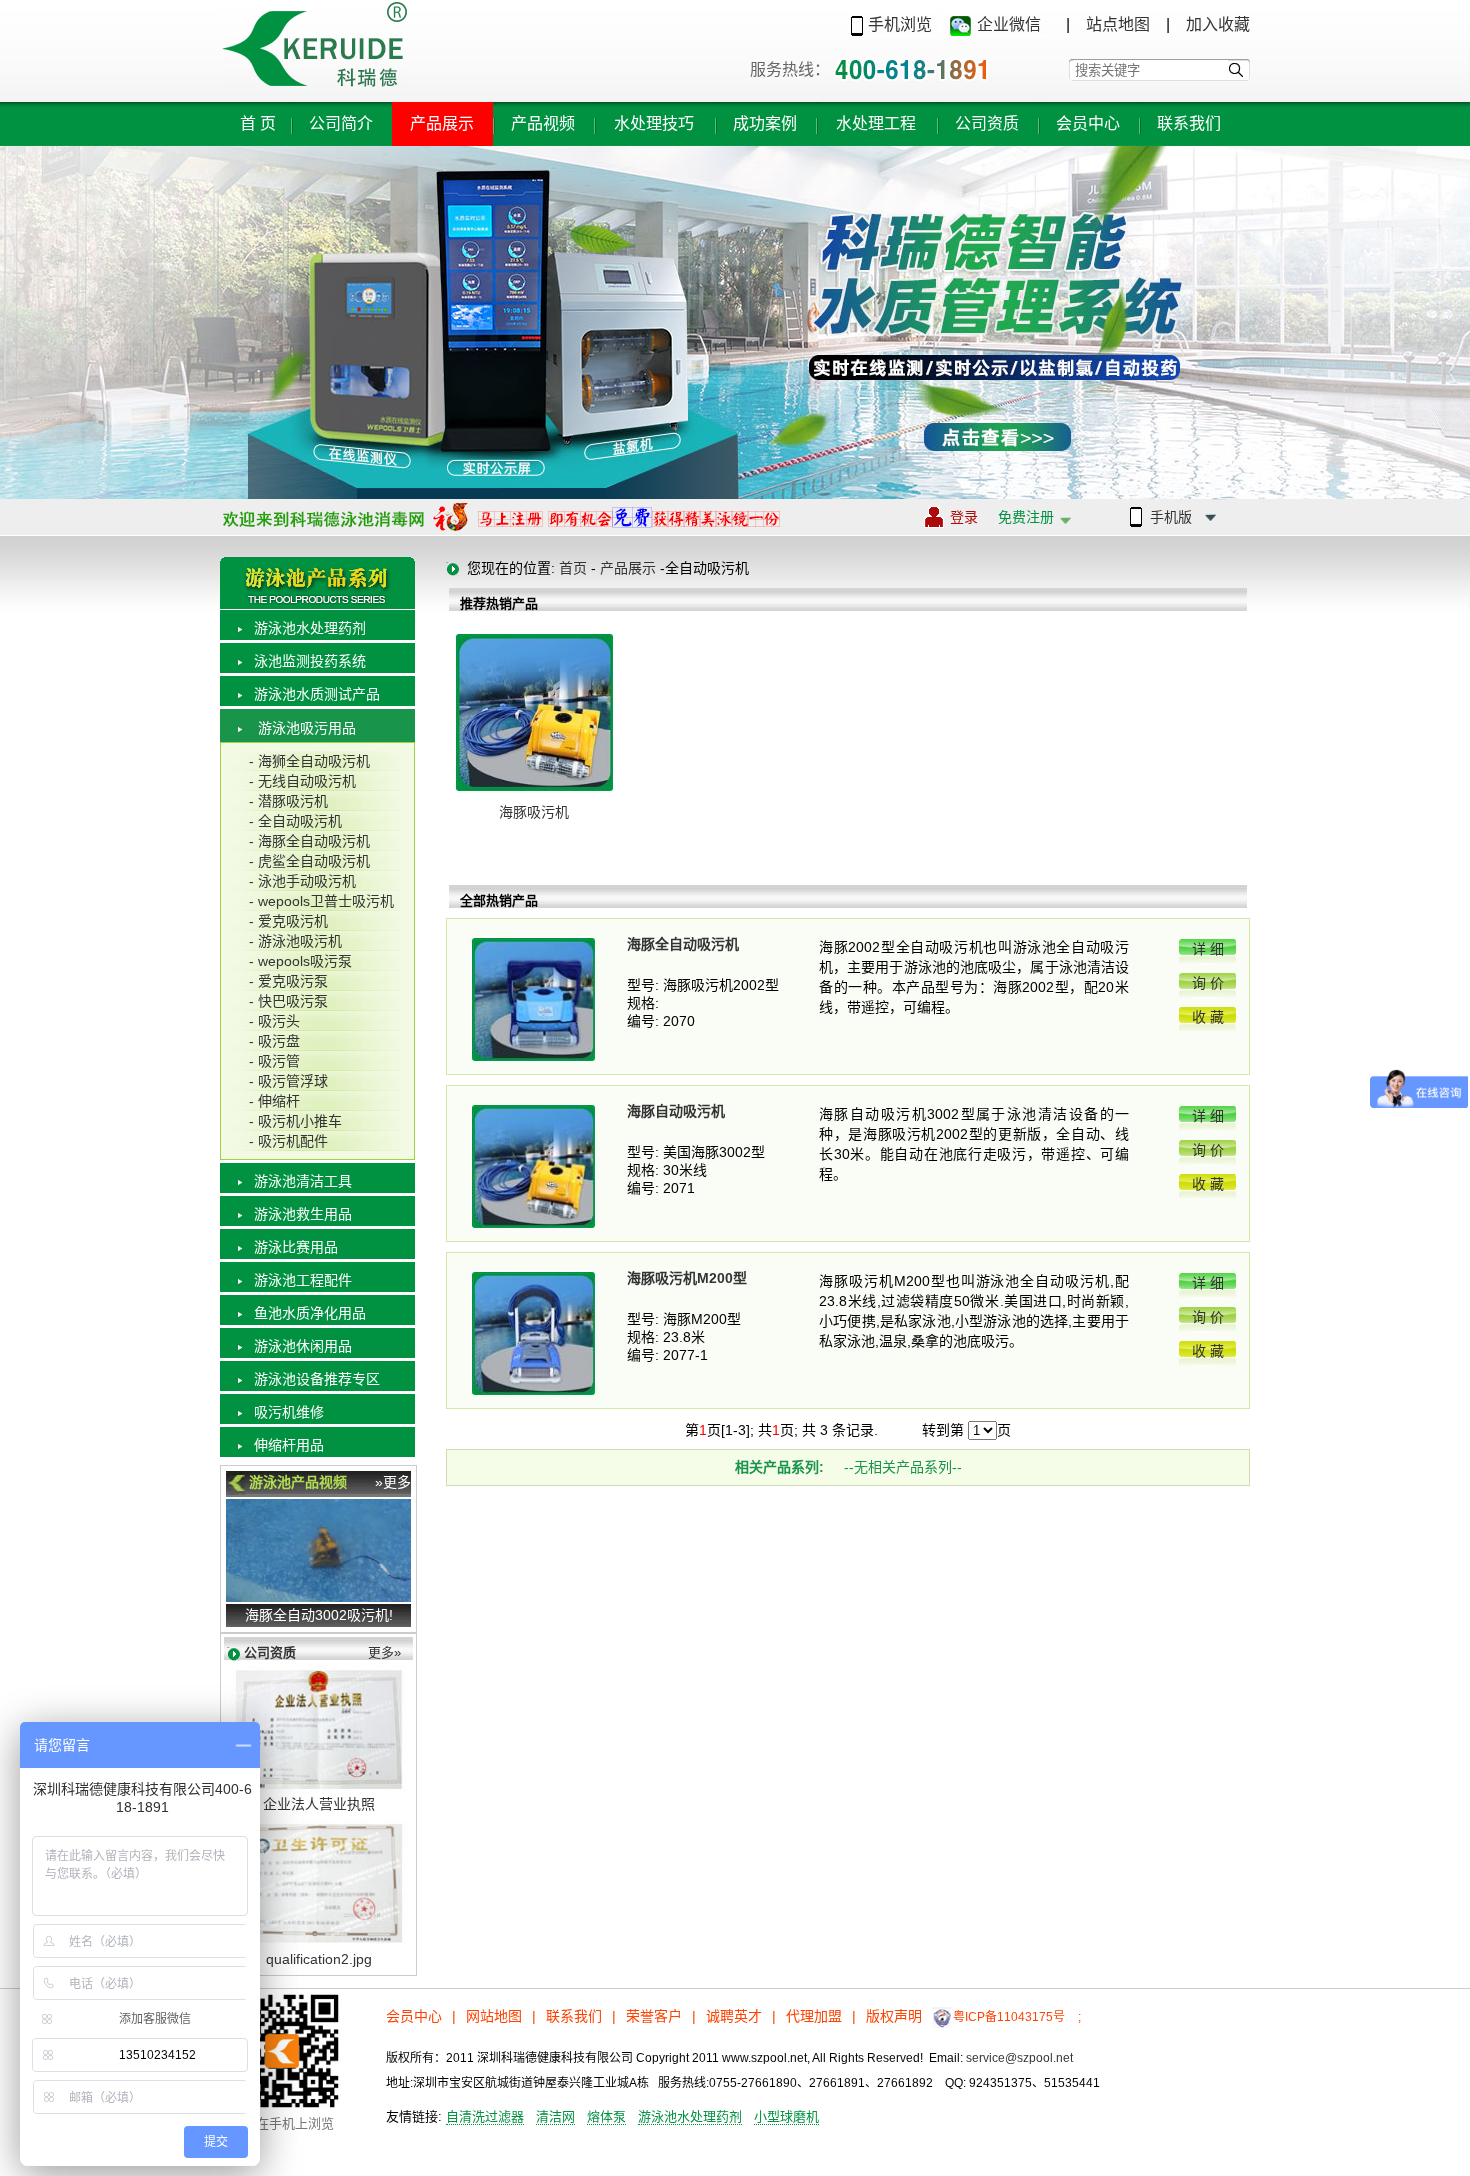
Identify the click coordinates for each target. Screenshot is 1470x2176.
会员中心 (1088, 123)
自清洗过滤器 (485, 2116)
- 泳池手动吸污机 (302, 881)
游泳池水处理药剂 (310, 628)
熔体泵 (606, 2116)
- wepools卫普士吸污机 (321, 901)
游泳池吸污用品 (307, 728)
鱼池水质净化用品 (310, 1313)
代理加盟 (814, 2016)
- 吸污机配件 (288, 1141)
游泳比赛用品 (296, 1247)
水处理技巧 (654, 123)
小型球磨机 (786, 2116)
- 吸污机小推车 (295, 1121)
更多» (384, 1652)
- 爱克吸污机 (288, 921)
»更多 (393, 1482)
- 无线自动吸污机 (302, 781)
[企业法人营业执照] (319, 1788)
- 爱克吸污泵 (288, 981)
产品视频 (543, 123)
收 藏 (1208, 1017)
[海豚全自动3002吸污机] (318, 1597)
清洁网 (555, 2116)
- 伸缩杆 (274, 1101)
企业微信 (1009, 24)
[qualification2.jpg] (319, 1943)
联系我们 (1189, 123)
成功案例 (765, 123)
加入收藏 (1218, 24)
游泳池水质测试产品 (317, 694)
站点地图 (1118, 24)
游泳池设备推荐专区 (317, 1379)
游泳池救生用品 (303, 1214)
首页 (260, 123)
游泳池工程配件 (303, 1280)
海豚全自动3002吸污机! (319, 1615)
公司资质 (987, 123)
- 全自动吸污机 (295, 821)
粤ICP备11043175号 (1009, 2017)
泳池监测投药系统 (310, 661)
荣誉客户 (654, 2016)
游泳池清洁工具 (303, 1181)
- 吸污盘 (274, 1041)
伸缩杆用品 (289, 1445)
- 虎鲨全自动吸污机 (309, 861)
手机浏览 (900, 24)
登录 (1002, 517)
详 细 (1208, 949)
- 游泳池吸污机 (295, 941)
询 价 (1208, 983)
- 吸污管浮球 (288, 1081)
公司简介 (341, 123)
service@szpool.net (1019, 2058)
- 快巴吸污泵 (288, 1001)
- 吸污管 (274, 1061)
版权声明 (894, 2016)
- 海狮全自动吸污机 (309, 761)
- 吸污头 (274, 1021)
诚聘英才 (734, 2016)
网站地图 (494, 2016)
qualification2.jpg (319, 1959)
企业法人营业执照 (319, 1804)
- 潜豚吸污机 (288, 801)
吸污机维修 (289, 1412)
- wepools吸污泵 (300, 961)
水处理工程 (876, 123)
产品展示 (442, 123)
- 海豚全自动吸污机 (309, 841)
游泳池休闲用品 (303, 1346)
